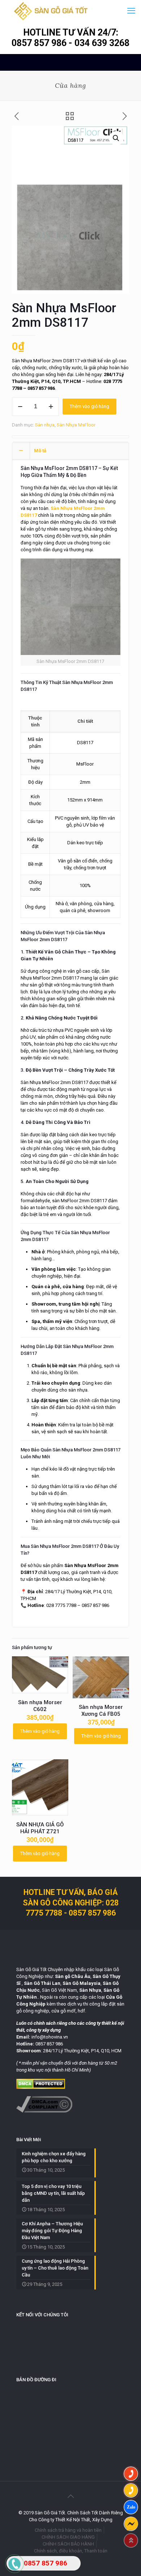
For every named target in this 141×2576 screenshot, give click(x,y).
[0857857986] (131, 2507)
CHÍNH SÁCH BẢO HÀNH (68, 2544)
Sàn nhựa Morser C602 (40, 1706)
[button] (116, 138)
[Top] (131, 2540)
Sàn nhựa (45, 425)
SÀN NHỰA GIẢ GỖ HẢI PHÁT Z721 (40, 1828)
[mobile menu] (131, 11)
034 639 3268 (102, 43)
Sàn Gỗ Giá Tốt (31, 1969)
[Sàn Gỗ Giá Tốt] (51, 11)
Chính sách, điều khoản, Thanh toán (71, 2551)
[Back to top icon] (70, 2496)
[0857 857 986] (131, 2474)
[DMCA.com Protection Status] (41, 2087)
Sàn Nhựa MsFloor (76, 425)
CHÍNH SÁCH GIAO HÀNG (68, 2537)
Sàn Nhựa (81, 1233)
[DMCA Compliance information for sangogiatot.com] (44, 2111)
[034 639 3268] (131, 2490)
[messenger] (131, 2524)
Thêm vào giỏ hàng (89, 406)
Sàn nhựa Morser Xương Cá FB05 (101, 1711)
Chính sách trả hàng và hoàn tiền (68, 2530)
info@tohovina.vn (50, 2037)
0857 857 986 (40, 43)
